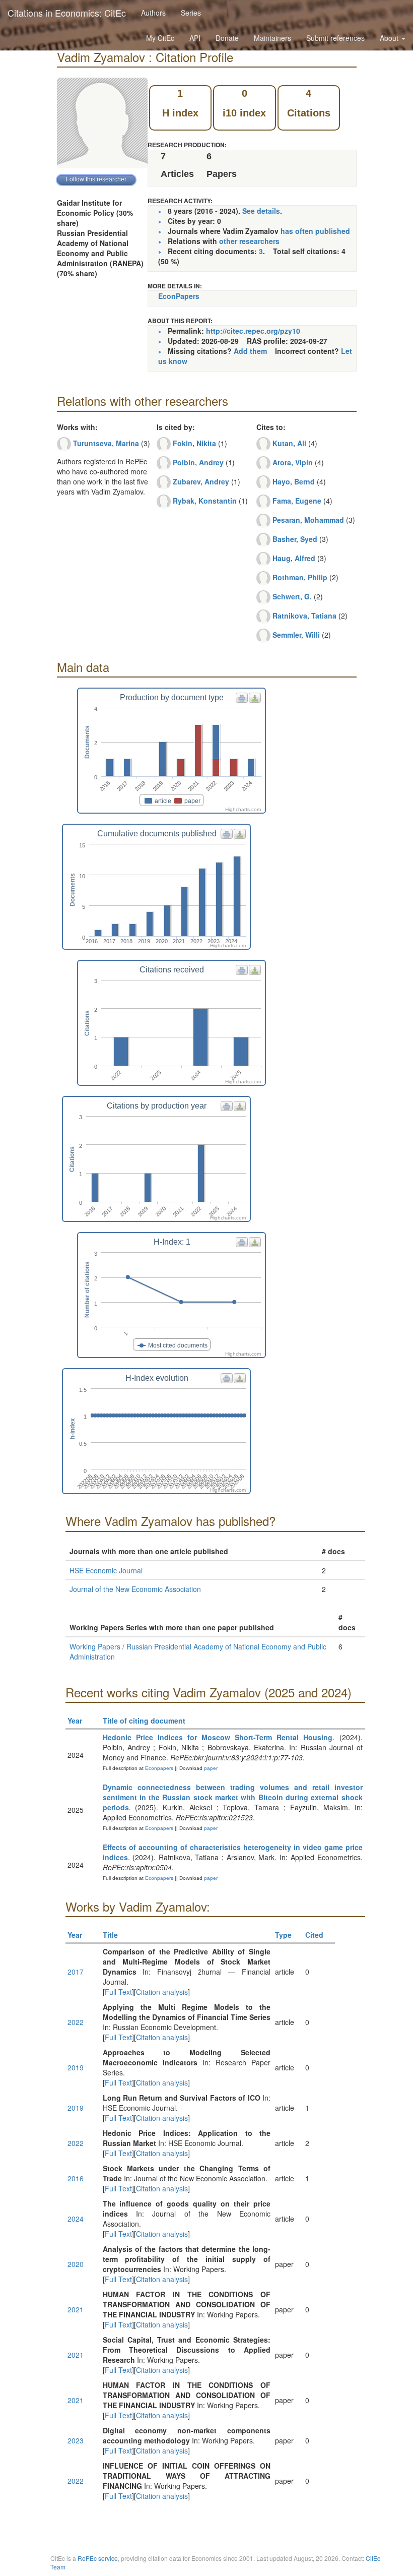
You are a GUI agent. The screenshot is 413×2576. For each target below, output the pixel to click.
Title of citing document (144, 1721)
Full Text (118, 1992)
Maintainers (272, 38)
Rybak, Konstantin (205, 501)
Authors (153, 13)
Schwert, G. (292, 596)
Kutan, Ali (289, 443)
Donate (227, 38)
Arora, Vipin (293, 462)
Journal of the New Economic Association (135, 1589)
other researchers (249, 241)
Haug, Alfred (294, 558)
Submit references (335, 38)
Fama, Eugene (297, 501)
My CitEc (160, 38)
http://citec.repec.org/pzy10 (253, 331)
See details (261, 211)
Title (110, 1935)
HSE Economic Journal (106, 1570)
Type (283, 1935)
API (195, 38)
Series (191, 13)
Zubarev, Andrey (201, 481)
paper (211, 1768)
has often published (315, 231)
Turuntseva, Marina (106, 443)
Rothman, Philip (300, 577)
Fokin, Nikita (194, 443)
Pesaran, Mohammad (308, 520)
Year (75, 1721)
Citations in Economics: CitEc (67, 13)
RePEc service (98, 2558)
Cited (314, 1935)
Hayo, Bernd (294, 481)
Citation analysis (162, 1992)
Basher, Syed (295, 539)
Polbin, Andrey (198, 462)
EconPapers (179, 296)
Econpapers (158, 1768)
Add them (250, 351)
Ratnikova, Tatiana (304, 616)
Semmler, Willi (296, 635)
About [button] (390, 38)
